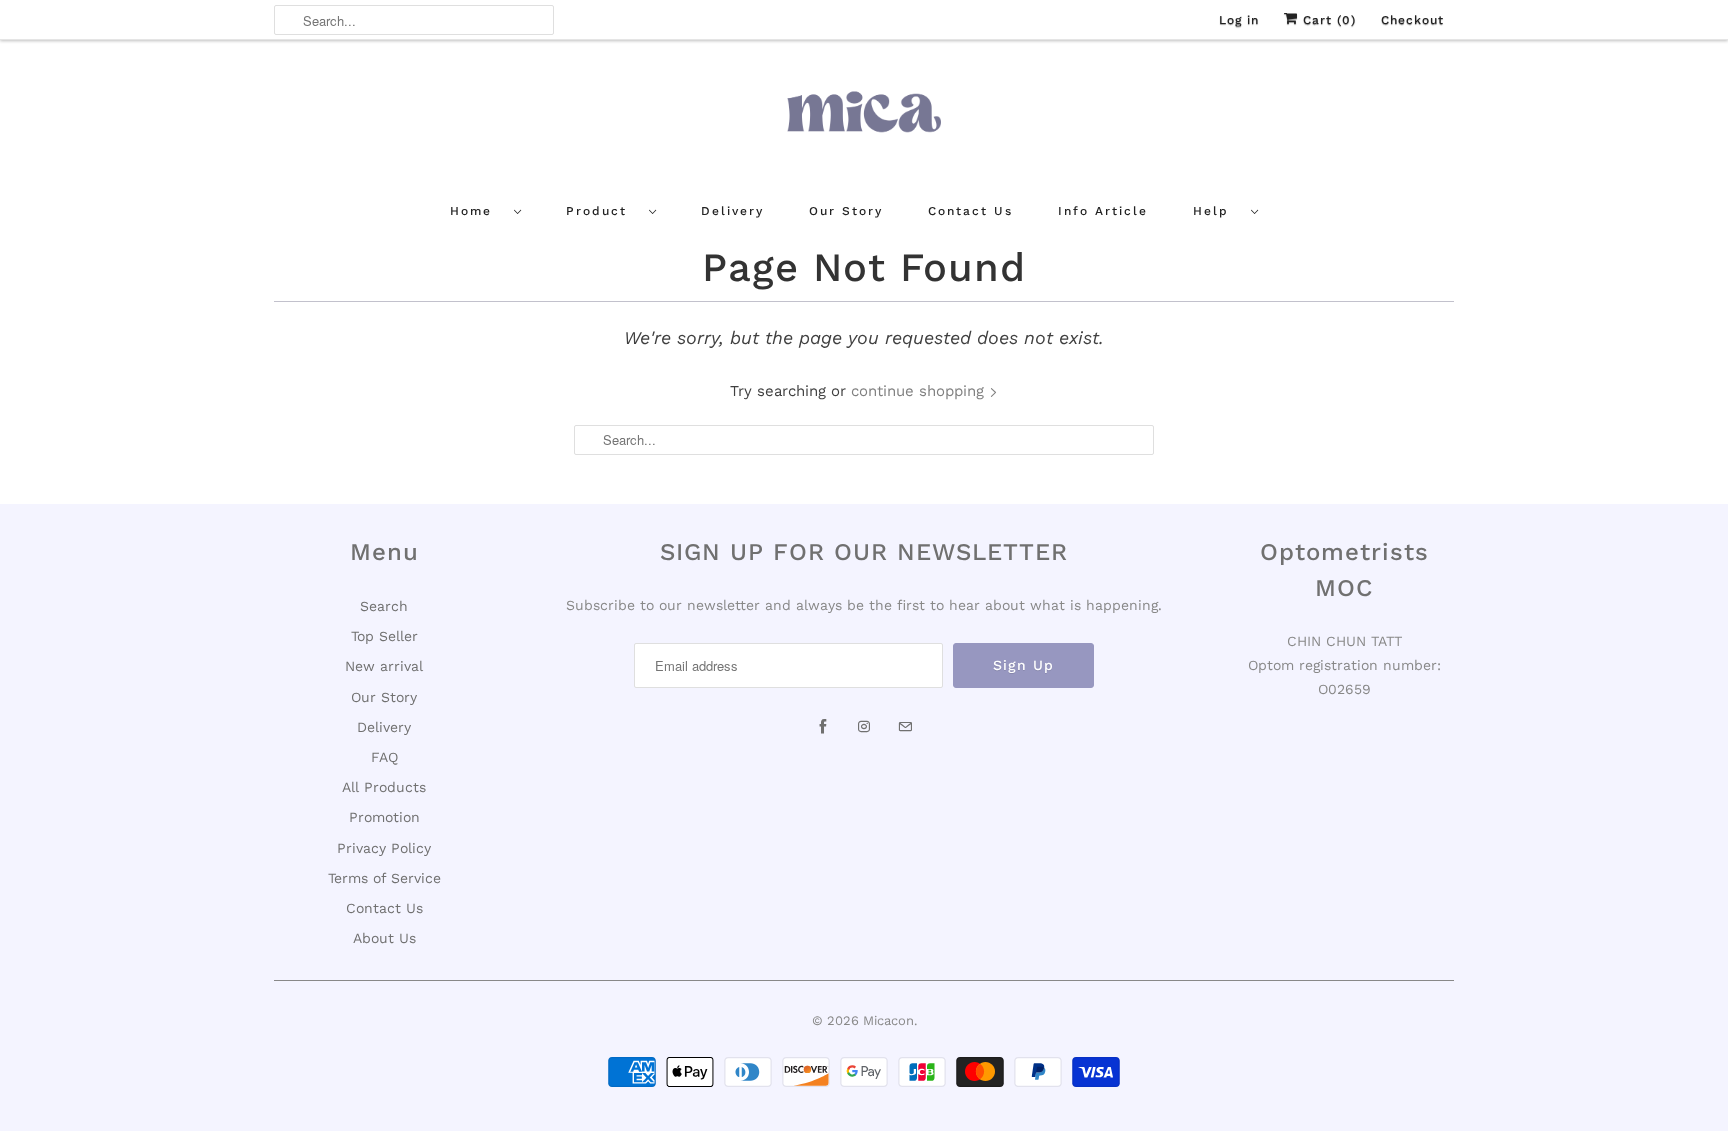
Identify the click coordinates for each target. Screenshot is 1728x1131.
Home (477, 211)
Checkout (1412, 20)
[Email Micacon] (905, 727)
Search (384, 606)
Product (602, 211)
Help (1217, 211)
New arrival (384, 666)
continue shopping (920, 391)
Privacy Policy (384, 848)
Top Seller (384, 636)
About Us (384, 938)
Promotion (384, 817)
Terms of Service (384, 878)
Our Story (846, 211)
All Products (384, 787)
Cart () (1327, 20)
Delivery (732, 211)
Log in (1239, 20)
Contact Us (970, 211)
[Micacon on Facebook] (823, 727)
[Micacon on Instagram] (864, 727)
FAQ (384, 757)
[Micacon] (864, 119)
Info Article (1103, 211)
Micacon (888, 1020)
